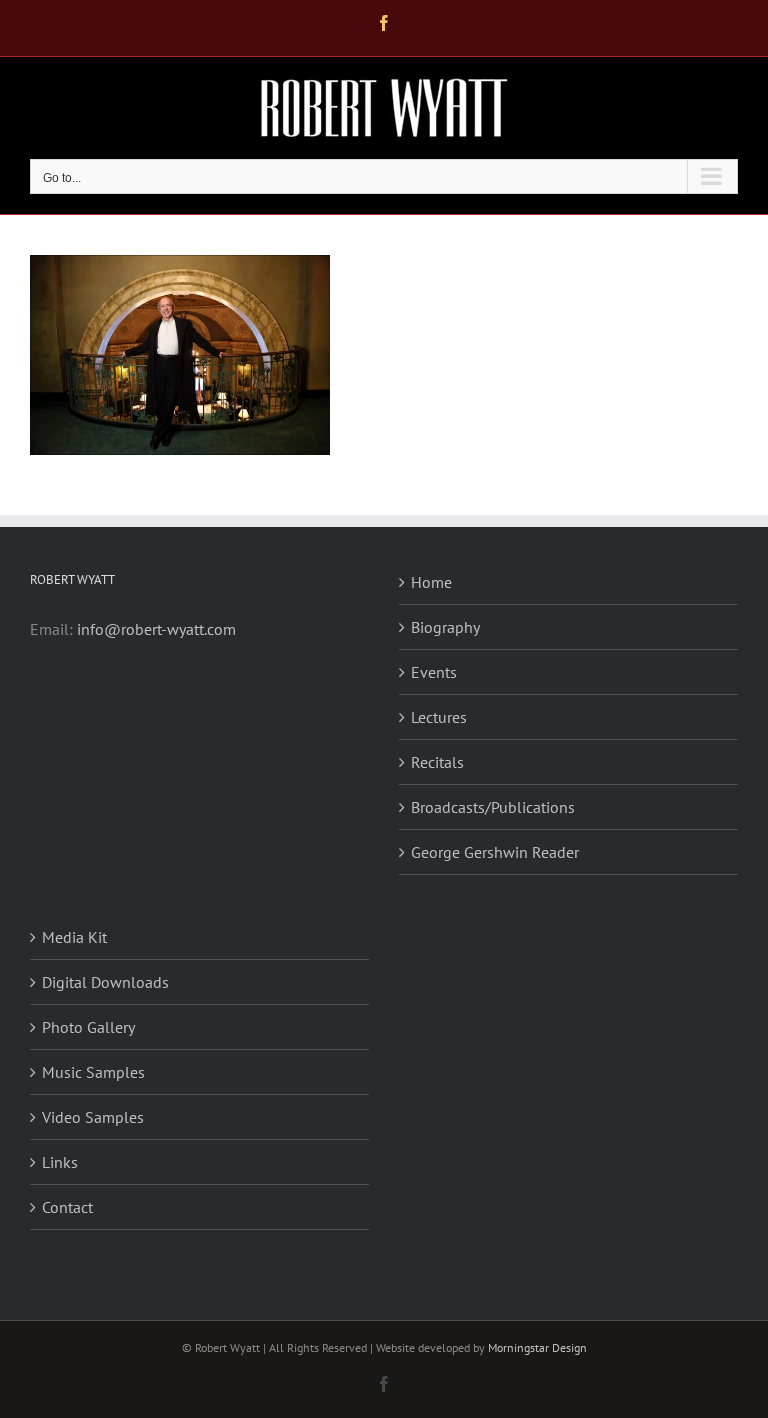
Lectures (439, 717)
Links (60, 1162)
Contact (67, 1207)
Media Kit (74, 937)
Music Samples (93, 1072)
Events (434, 672)
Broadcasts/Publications (493, 807)
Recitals (437, 762)
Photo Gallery (88, 1027)
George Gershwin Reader (495, 852)
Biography (445, 627)
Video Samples (93, 1117)
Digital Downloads (105, 982)
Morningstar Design (537, 1347)
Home (431, 582)
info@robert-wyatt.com (156, 629)
